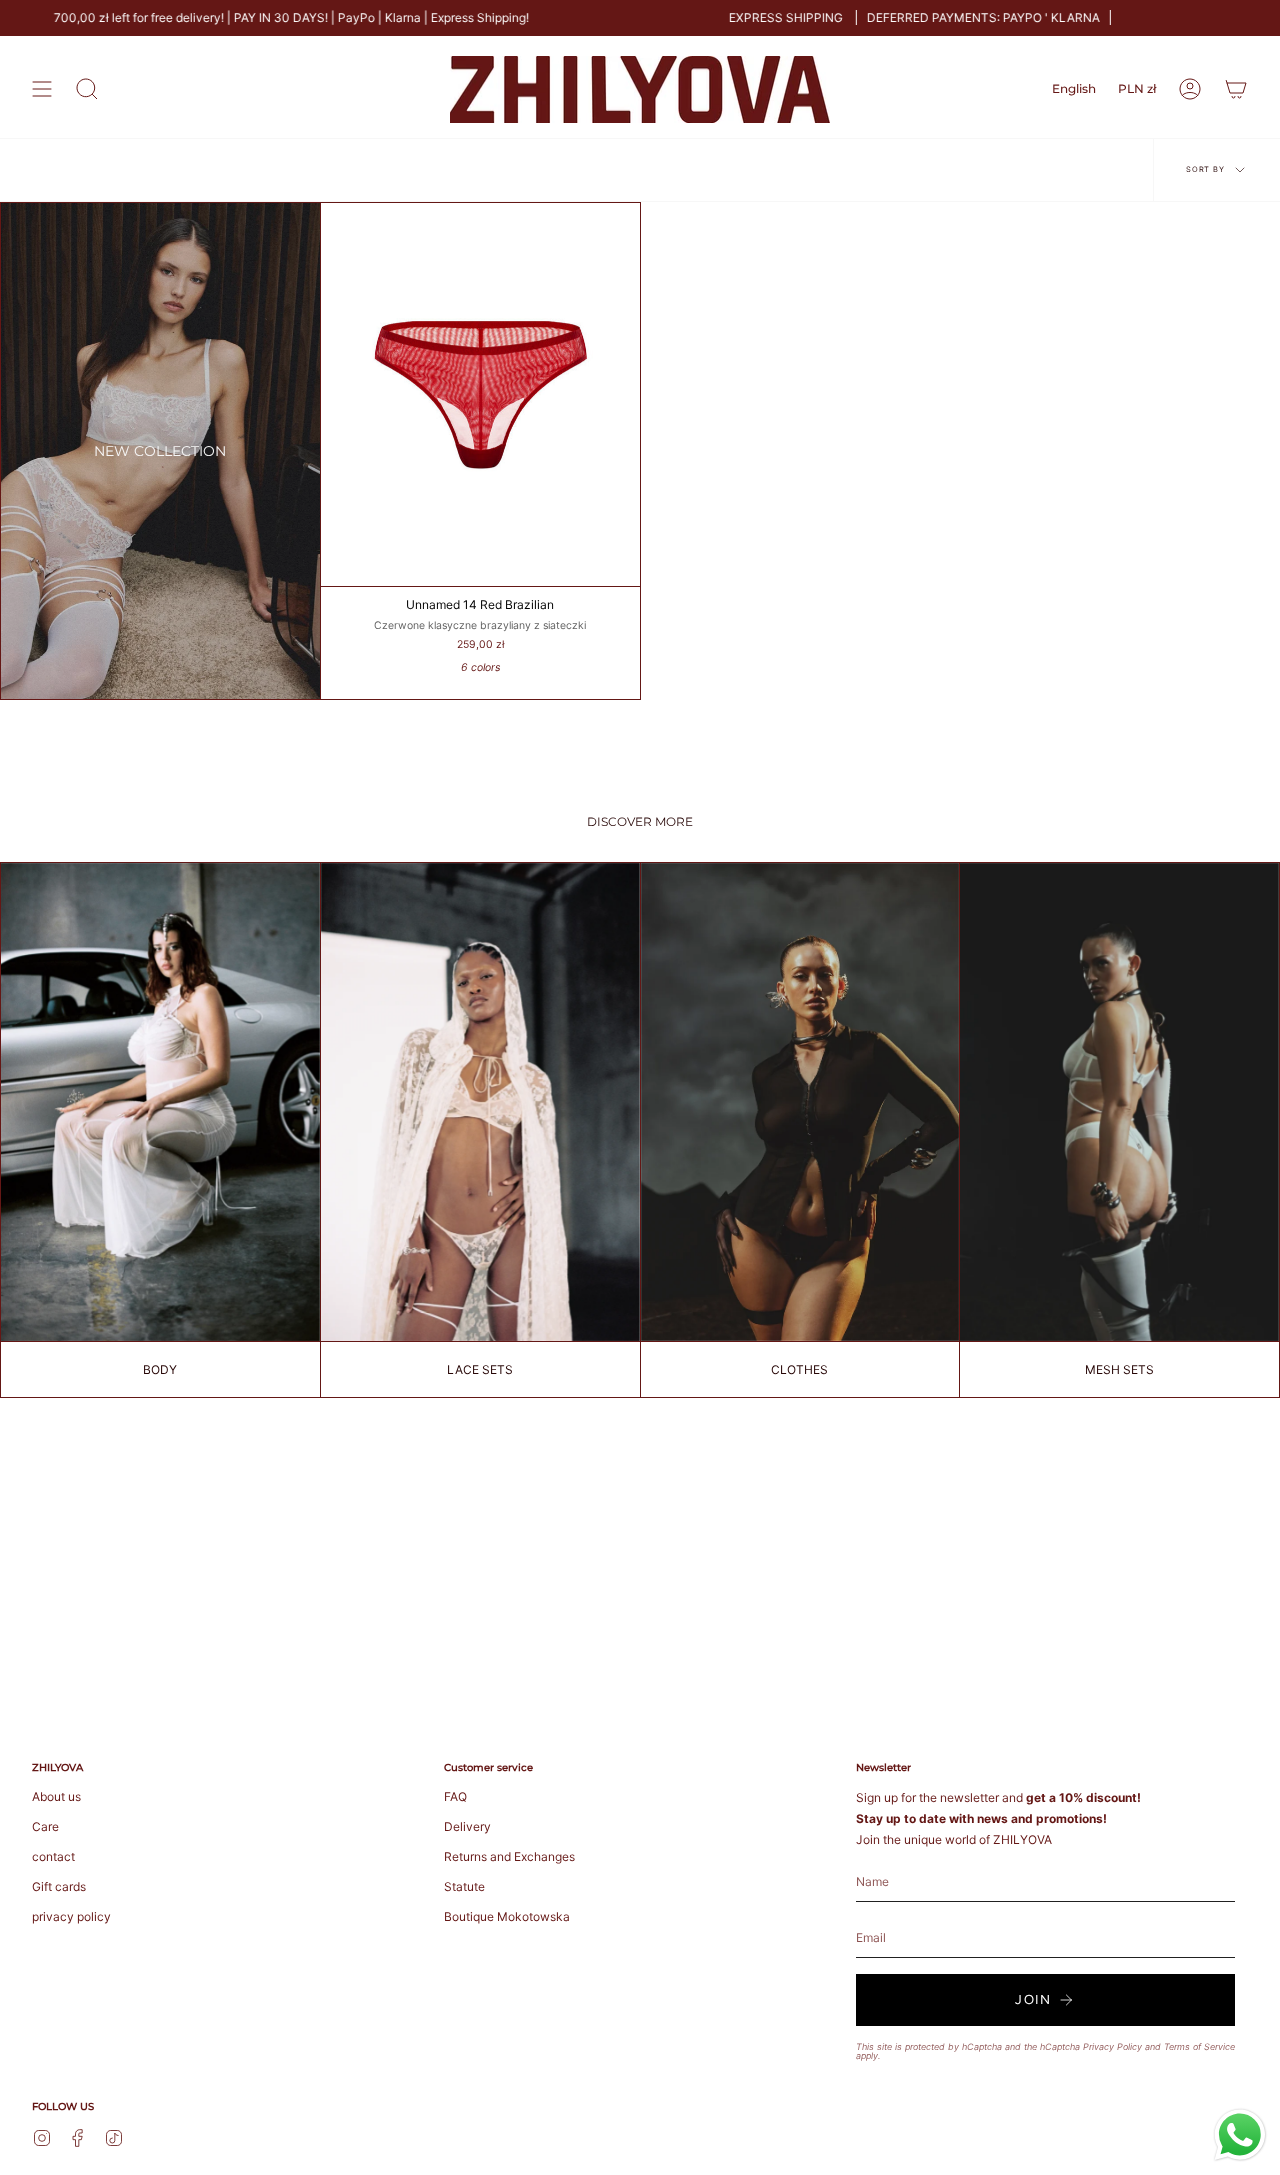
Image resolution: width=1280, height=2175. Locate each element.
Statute (464, 1886)
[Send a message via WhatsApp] (1240, 2135)
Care (45, 1826)
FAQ (455, 1796)
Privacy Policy (1112, 2046)
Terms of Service (1199, 2046)
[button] (87, 89)
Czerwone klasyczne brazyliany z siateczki (480, 625)
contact (53, 1856)
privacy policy (71, 1916)
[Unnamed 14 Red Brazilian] (480, 394)
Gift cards (59, 1886)
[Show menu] (42, 89)
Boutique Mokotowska (507, 1916)
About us (56, 1796)
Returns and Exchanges (509, 1856)
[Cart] (1236, 89)
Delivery (467, 1826)
